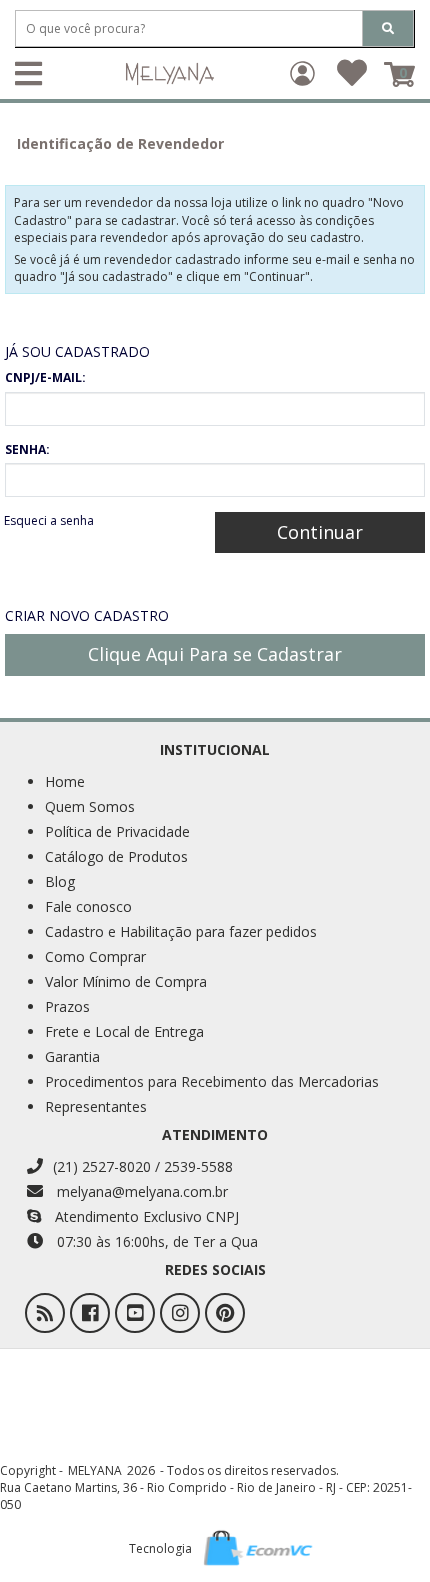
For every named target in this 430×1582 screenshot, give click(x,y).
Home (65, 781)
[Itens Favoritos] (352, 79)
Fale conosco (88, 906)
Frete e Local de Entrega (124, 1031)
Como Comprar (95, 956)
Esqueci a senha (49, 520)
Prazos (67, 1006)
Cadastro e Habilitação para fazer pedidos (181, 931)
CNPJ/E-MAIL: (45, 377)
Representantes (96, 1106)
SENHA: (27, 449)
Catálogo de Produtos (116, 856)
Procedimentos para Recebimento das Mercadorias (212, 1081)
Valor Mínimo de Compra (126, 981)
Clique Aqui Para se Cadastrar (215, 654)
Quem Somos (90, 806)
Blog (60, 881)
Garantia (72, 1056)
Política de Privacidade (117, 831)
